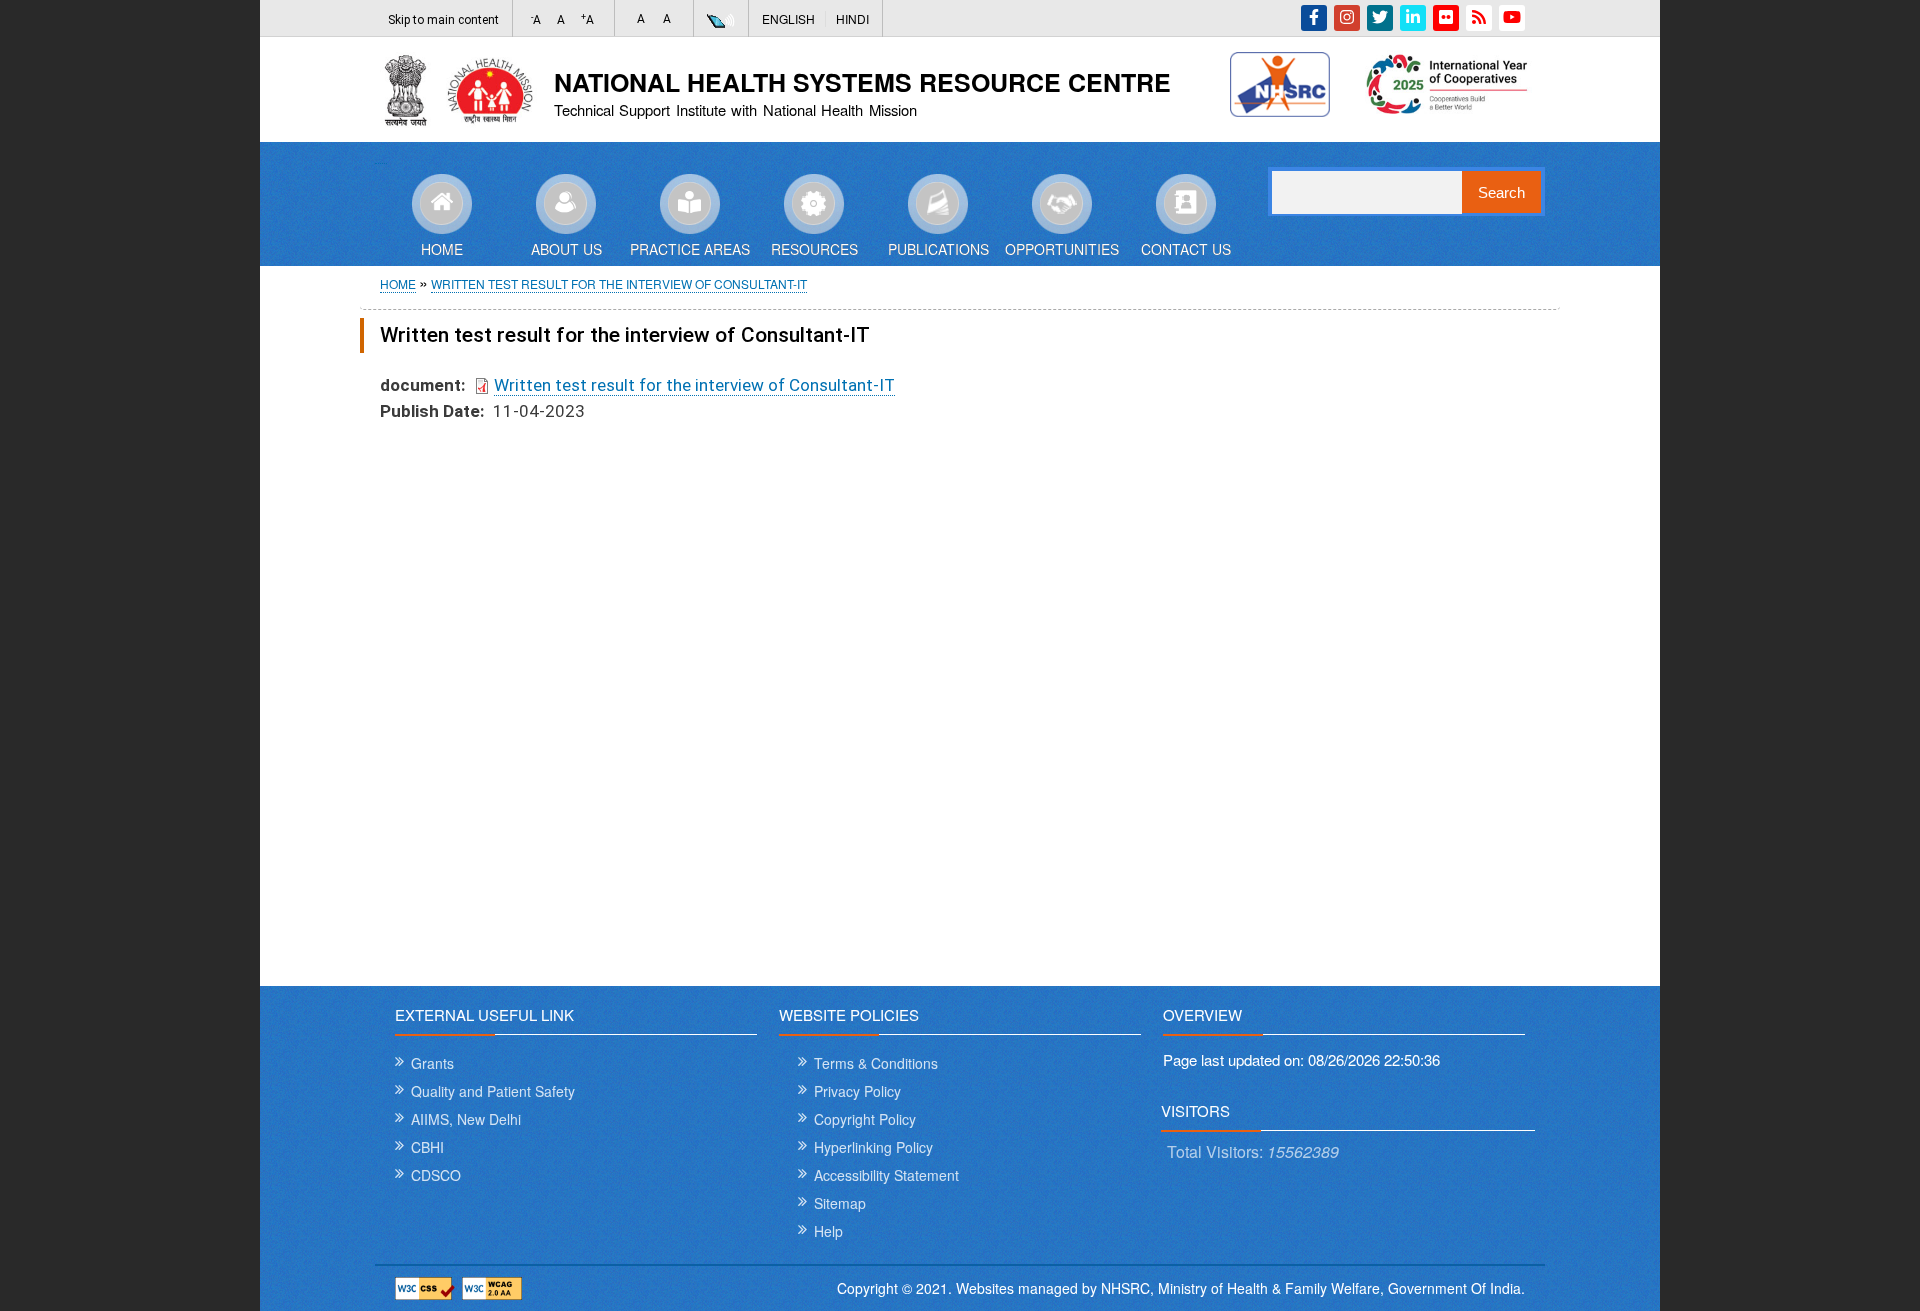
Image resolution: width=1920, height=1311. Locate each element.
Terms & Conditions (876, 1063)
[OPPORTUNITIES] (1062, 203)
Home (398, 283)
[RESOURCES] (814, 203)
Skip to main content (443, 20)
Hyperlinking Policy (873, 1147)
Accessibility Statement (886, 1175)
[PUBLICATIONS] (938, 203)
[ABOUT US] (566, 203)
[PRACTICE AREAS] (690, 203)
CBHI (427, 1147)
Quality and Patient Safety (493, 1091)
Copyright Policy (865, 1119)
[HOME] (442, 203)
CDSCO (436, 1175)
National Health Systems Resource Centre (862, 82)
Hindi (852, 18)
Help (828, 1231)
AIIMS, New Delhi (466, 1119)
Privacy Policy (857, 1091)
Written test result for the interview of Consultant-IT (619, 283)
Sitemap (840, 1203)
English (788, 18)
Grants (432, 1063)
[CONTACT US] (1186, 203)
